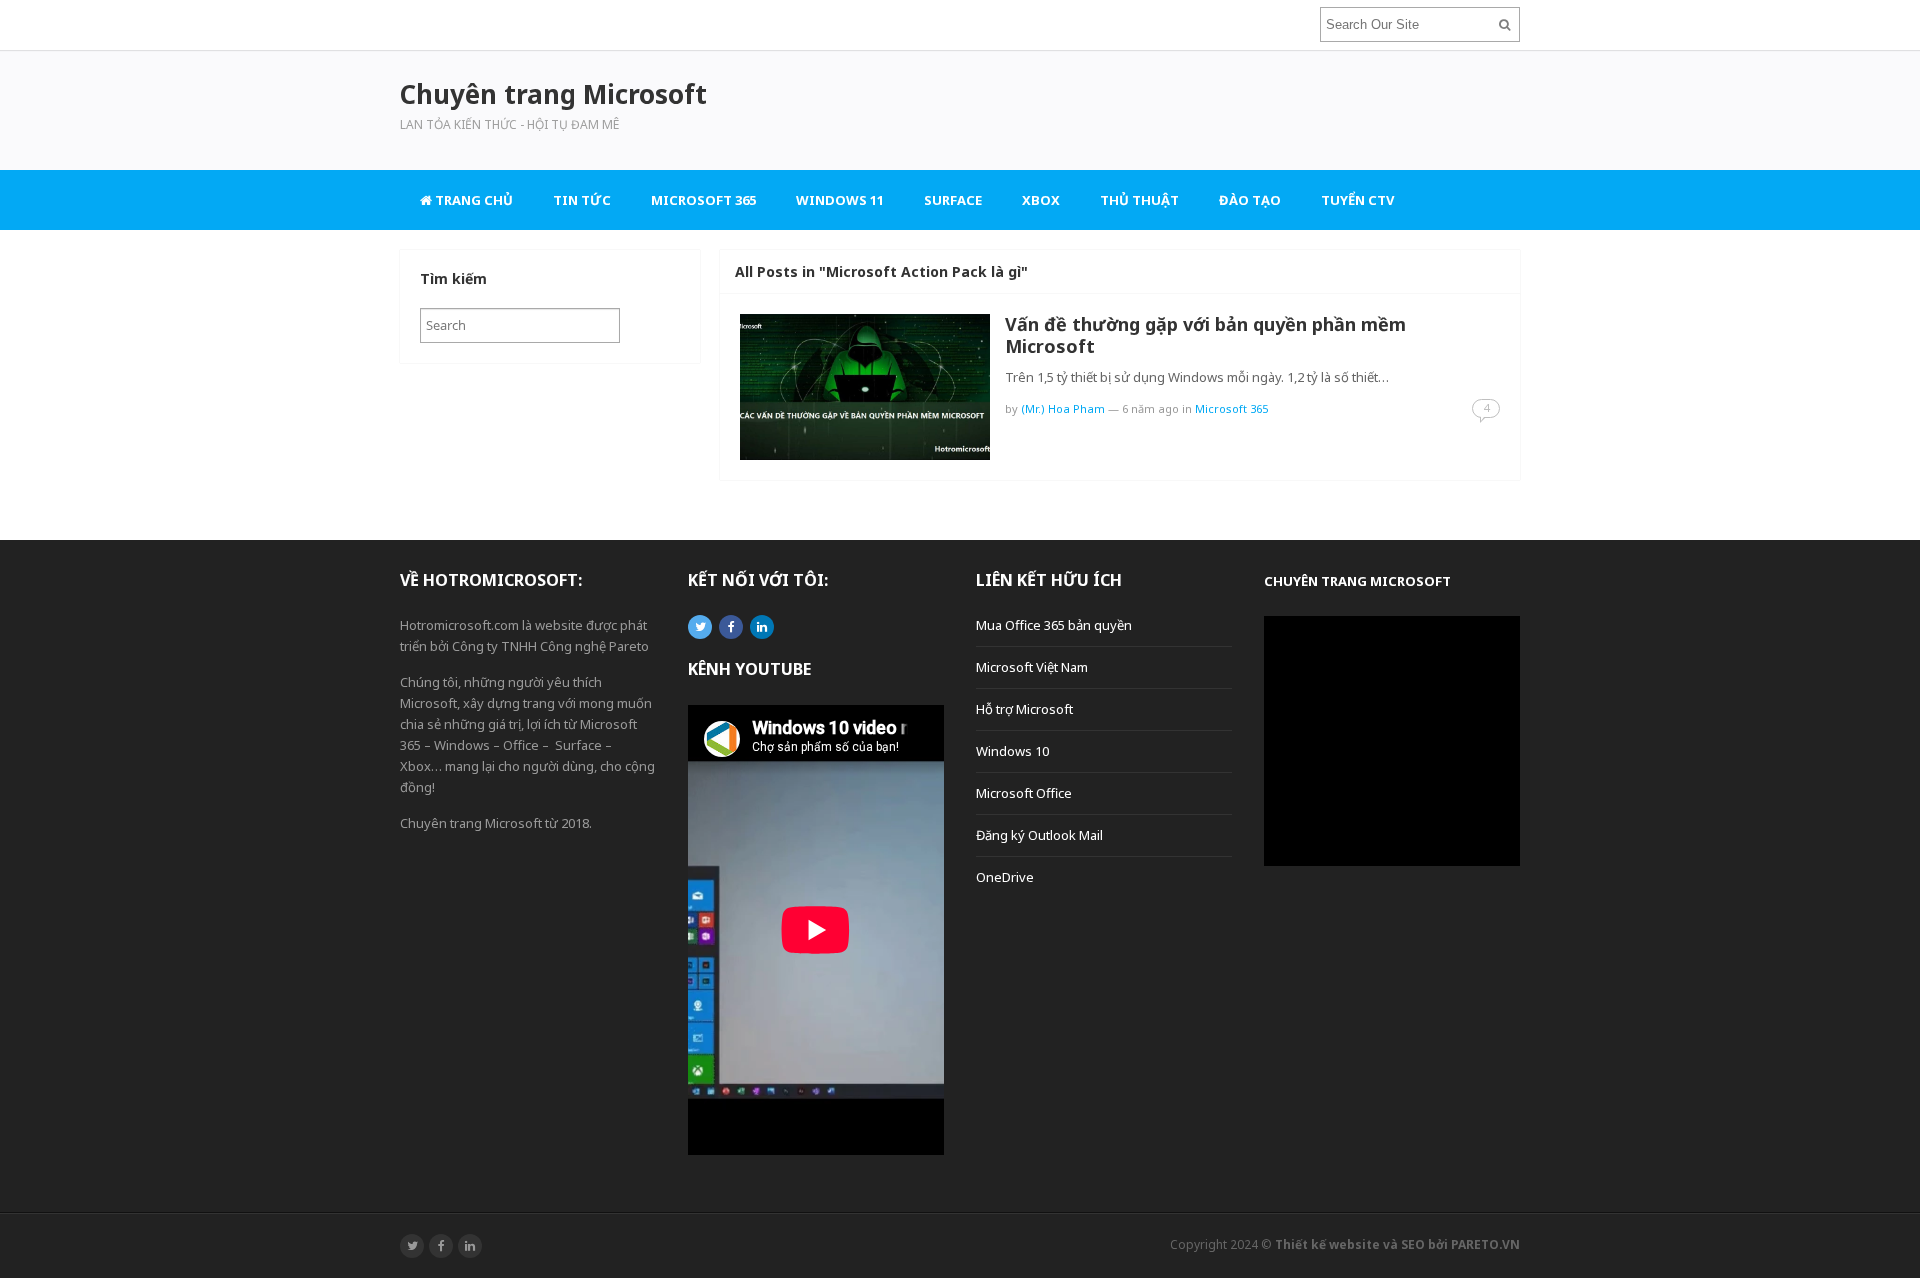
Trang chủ (472, 200)
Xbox (1041, 200)
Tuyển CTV (1357, 200)
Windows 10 (1012, 751)
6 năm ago (1150, 408)
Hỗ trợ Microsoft (1024, 709)
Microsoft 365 (703, 200)
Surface (953, 200)
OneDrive (1005, 877)
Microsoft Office (1024, 793)
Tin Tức (582, 200)
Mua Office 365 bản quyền (1054, 625)
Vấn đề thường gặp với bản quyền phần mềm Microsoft (1205, 335)
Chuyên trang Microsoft (1357, 581)
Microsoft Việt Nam (1032, 667)
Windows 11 (840, 200)
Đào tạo (1250, 200)
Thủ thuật (1139, 200)
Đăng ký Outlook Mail (1039, 835)
